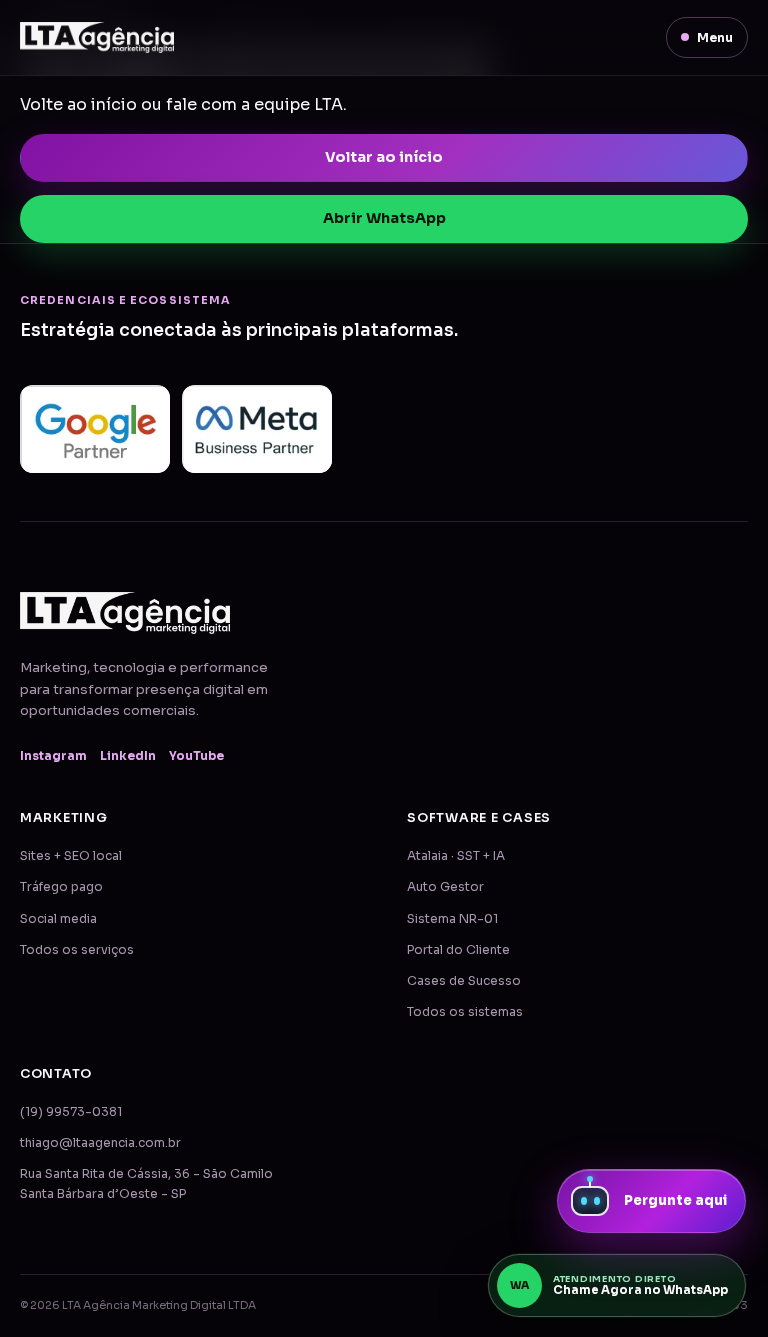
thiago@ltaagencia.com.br (100, 1143)
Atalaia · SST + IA (456, 856)
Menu (715, 37)
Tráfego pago (61, 887)
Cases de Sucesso (464, 981)
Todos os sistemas (465, 1012)
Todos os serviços (77, 950)
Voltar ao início (384, 157)
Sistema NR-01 (452, 919)
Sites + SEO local (71, 856)
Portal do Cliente (458, 950)
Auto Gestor (445, 887)
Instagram (53, 756)
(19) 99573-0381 (71, 1112)
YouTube (196, 756)
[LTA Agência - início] (97, 37)
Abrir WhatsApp (384, 218)
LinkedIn (128, 756)
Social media (58, 919)
